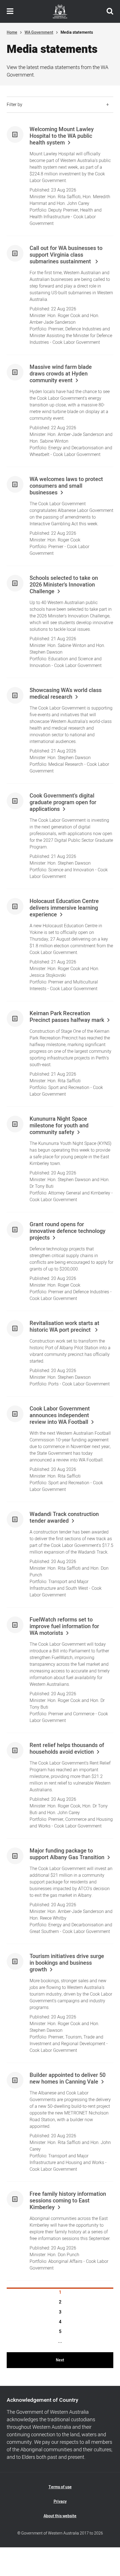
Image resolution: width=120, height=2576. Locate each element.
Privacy (60, 2502)
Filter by (15, 105)
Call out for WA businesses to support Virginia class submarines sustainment (66, 255)
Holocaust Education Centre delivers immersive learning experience (64, 908)
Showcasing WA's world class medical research (66, 694)
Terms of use (60, 2487)
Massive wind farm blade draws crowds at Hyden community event (61, 374)
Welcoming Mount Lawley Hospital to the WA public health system (62, 136)
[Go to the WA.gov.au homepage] (60, 11)
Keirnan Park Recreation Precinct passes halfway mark (67, 1017)
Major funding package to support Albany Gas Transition (67, 1854)
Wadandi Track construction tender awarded (64, 1518)
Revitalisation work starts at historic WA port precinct (64, 1327)
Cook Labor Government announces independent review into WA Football (60, 1415)
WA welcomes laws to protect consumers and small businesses (66, 486)
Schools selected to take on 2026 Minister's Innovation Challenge (64, 585)
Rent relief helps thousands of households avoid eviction (67, 1749)
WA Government (39, 32)
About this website (60, 2516)
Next (60, 2360)
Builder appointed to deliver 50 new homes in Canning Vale (68, 2079)
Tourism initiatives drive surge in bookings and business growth (67, 1963)
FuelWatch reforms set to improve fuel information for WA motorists (64, 1626)
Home (12, 32)
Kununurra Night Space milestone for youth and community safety (59, 1126)
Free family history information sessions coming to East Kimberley (68, 2201)
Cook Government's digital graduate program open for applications (63, 803)
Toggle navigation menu (10, 11)
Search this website (110, 11)
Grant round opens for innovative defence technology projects (68, 1231)
